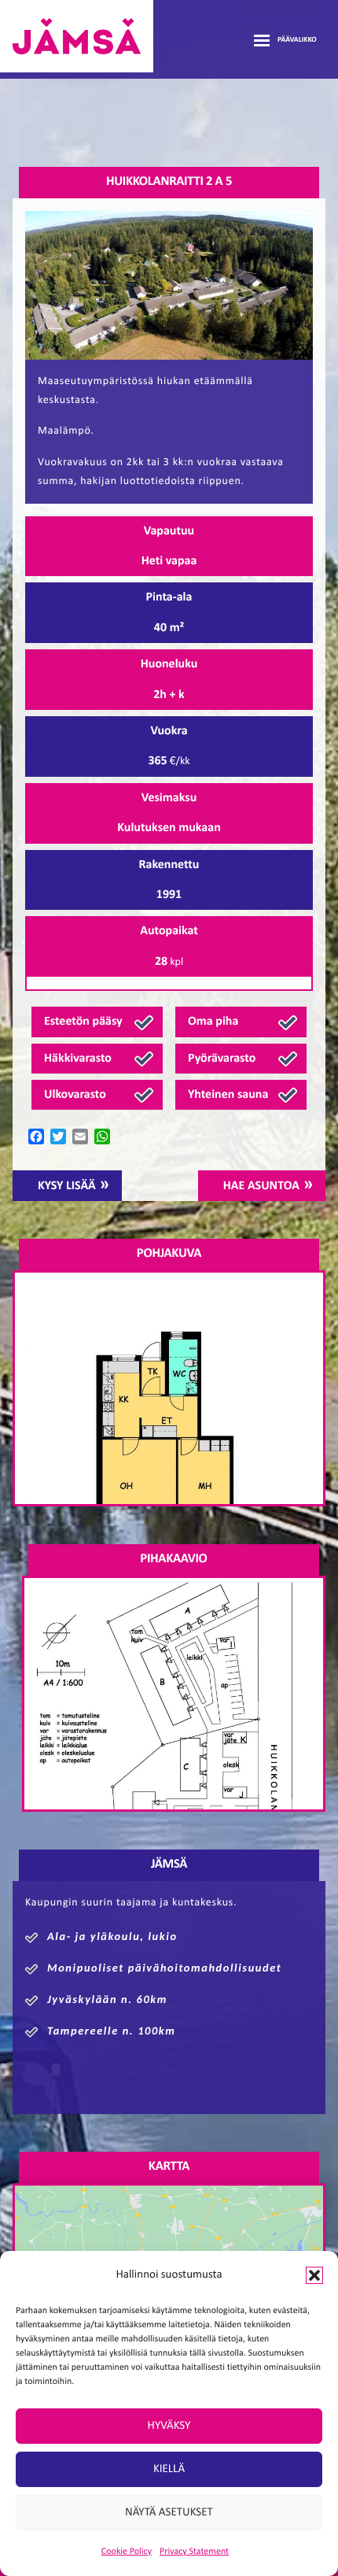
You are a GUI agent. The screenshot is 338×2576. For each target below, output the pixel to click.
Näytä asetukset (169, 2513)
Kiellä (169, 2469)
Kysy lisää (67, 1186)
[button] (314, 2275)
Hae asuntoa (261, 1186)
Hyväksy (169, 2426)
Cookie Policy (127, 2552)
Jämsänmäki (77, 36)
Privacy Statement (194, 2552)
